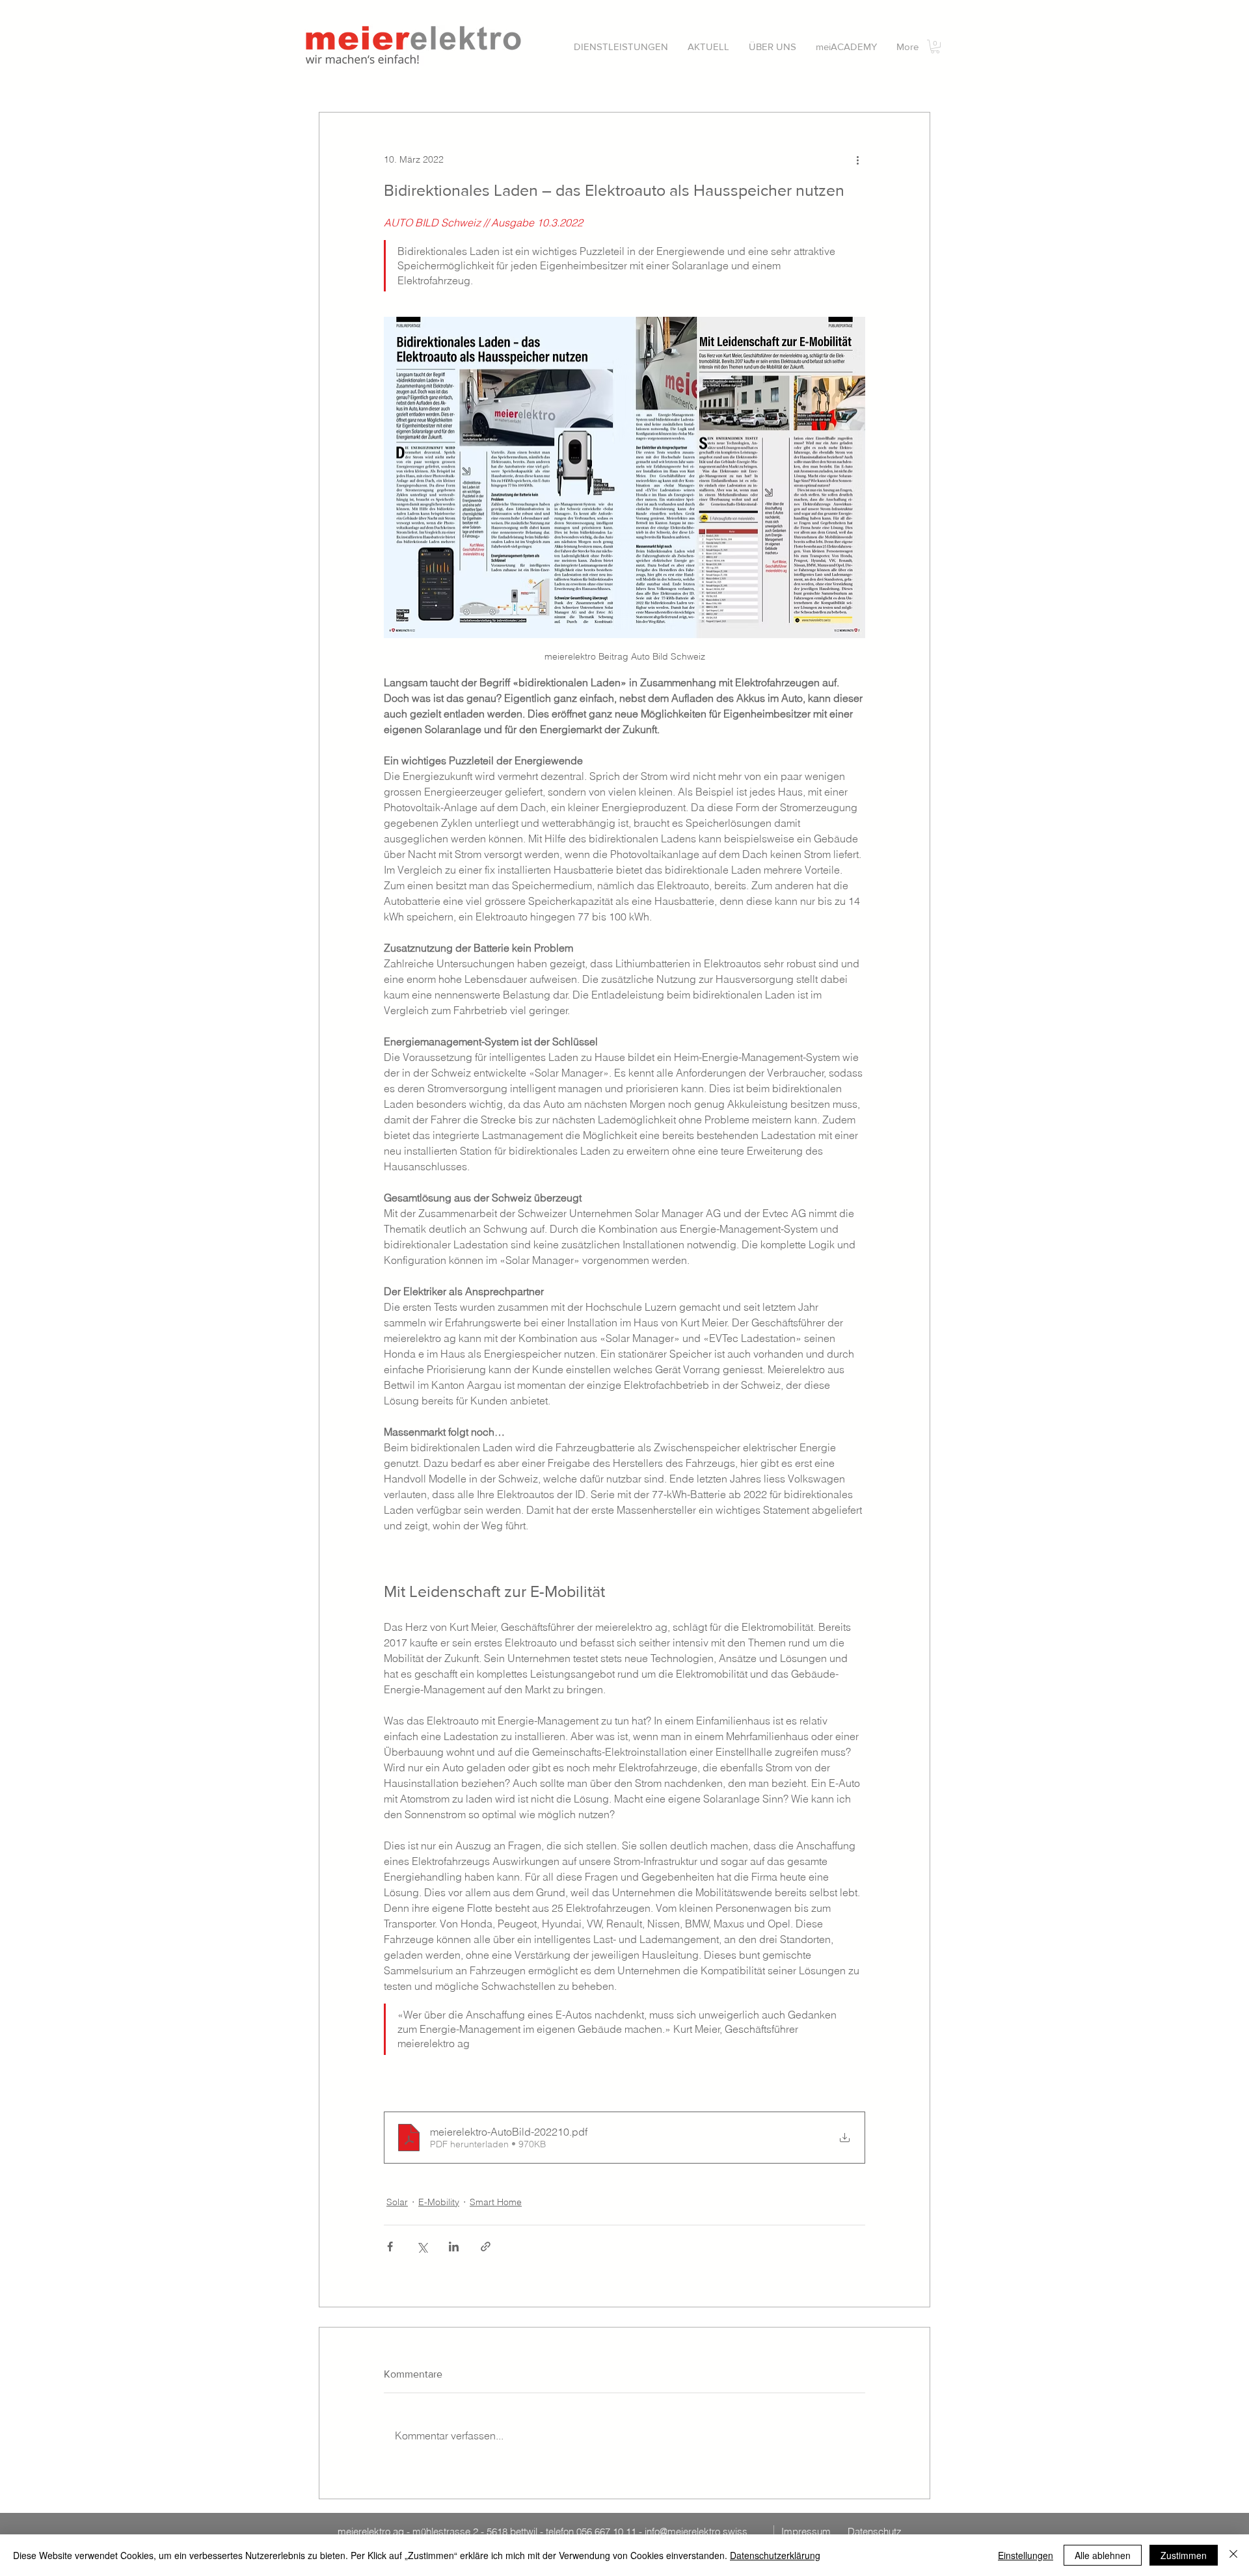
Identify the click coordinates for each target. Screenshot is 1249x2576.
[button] (621, 47)
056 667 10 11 (606, 2531)
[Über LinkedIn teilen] (454, 2247)
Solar (397, 2202)
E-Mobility (439, 2202)
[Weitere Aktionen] (857, 159)
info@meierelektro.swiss (696, 2531)
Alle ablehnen (1103, 2555)
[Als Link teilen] (486, 2247)
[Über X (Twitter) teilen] (422, 2247)
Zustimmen (1184, 2555)
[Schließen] (1233, 2555)
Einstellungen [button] (1026, 2555)
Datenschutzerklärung (775, 2555)
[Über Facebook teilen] (390, 2247)
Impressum (806, 2531)
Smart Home (496, 2202)
